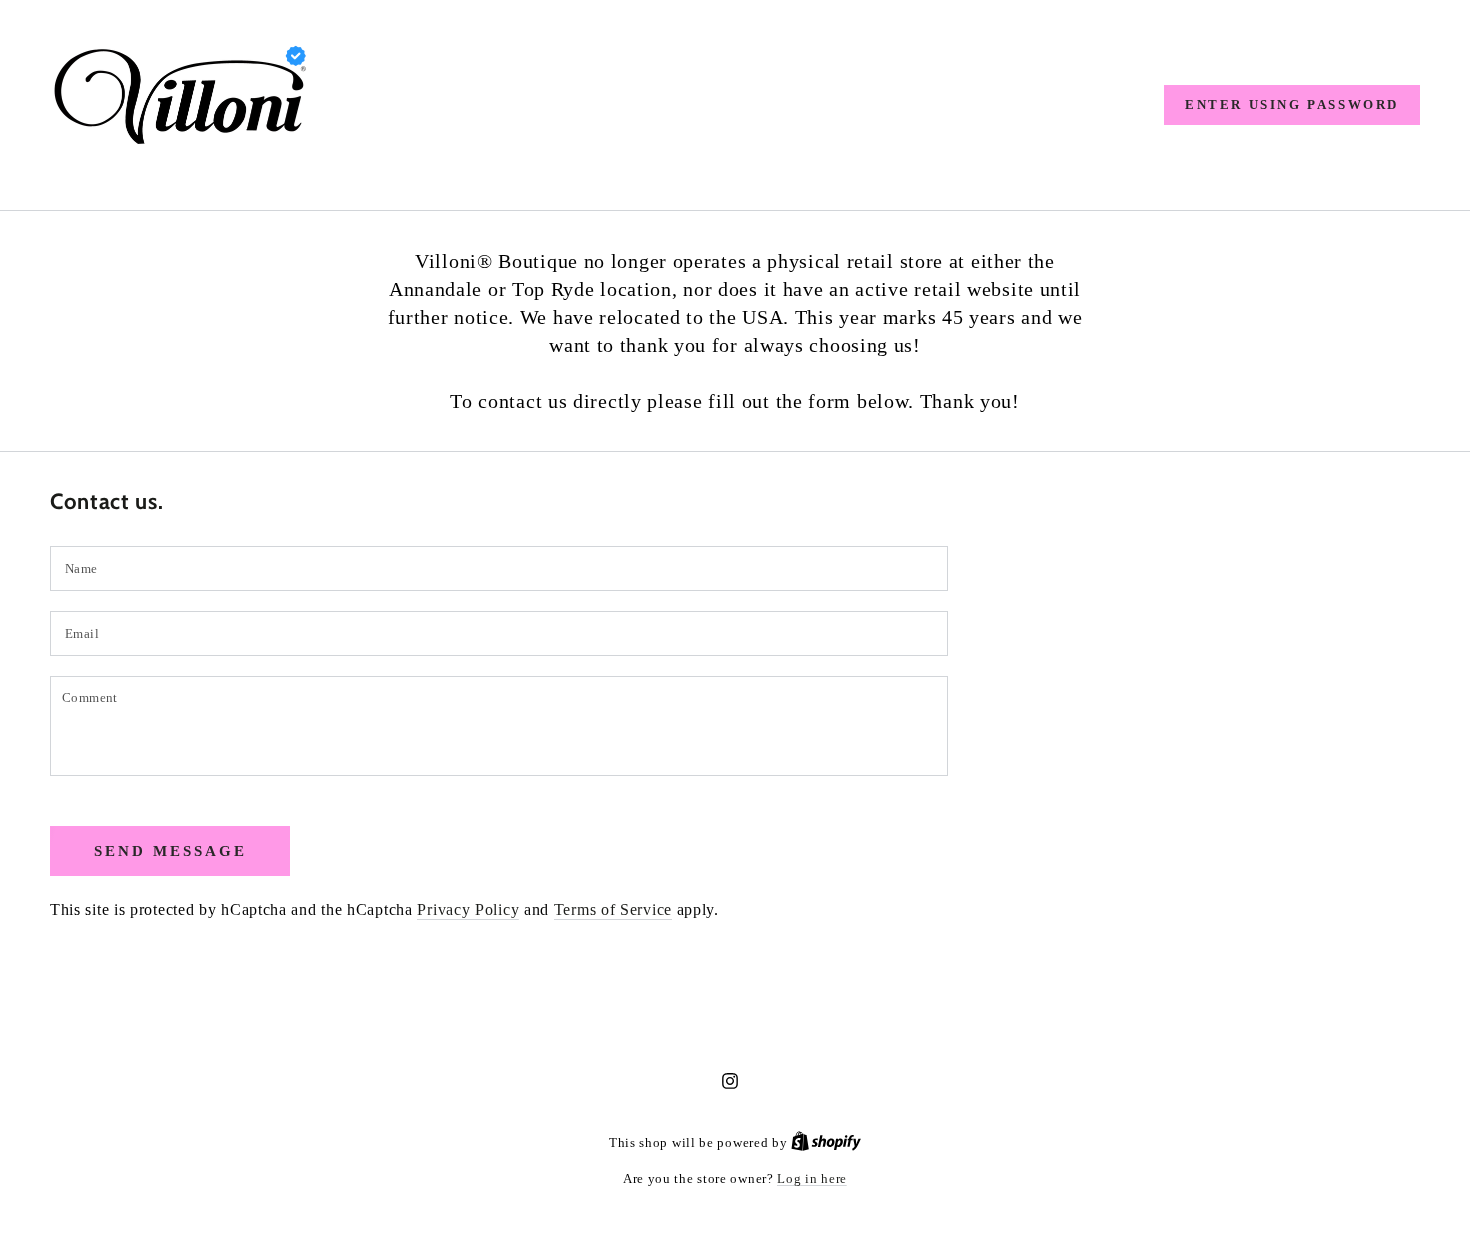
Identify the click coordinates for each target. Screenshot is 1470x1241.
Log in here (812, 1178)
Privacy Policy (468, 909)
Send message (170, 851)
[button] (1292, 105)
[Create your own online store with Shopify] (826, 1142)
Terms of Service (613, 909)
